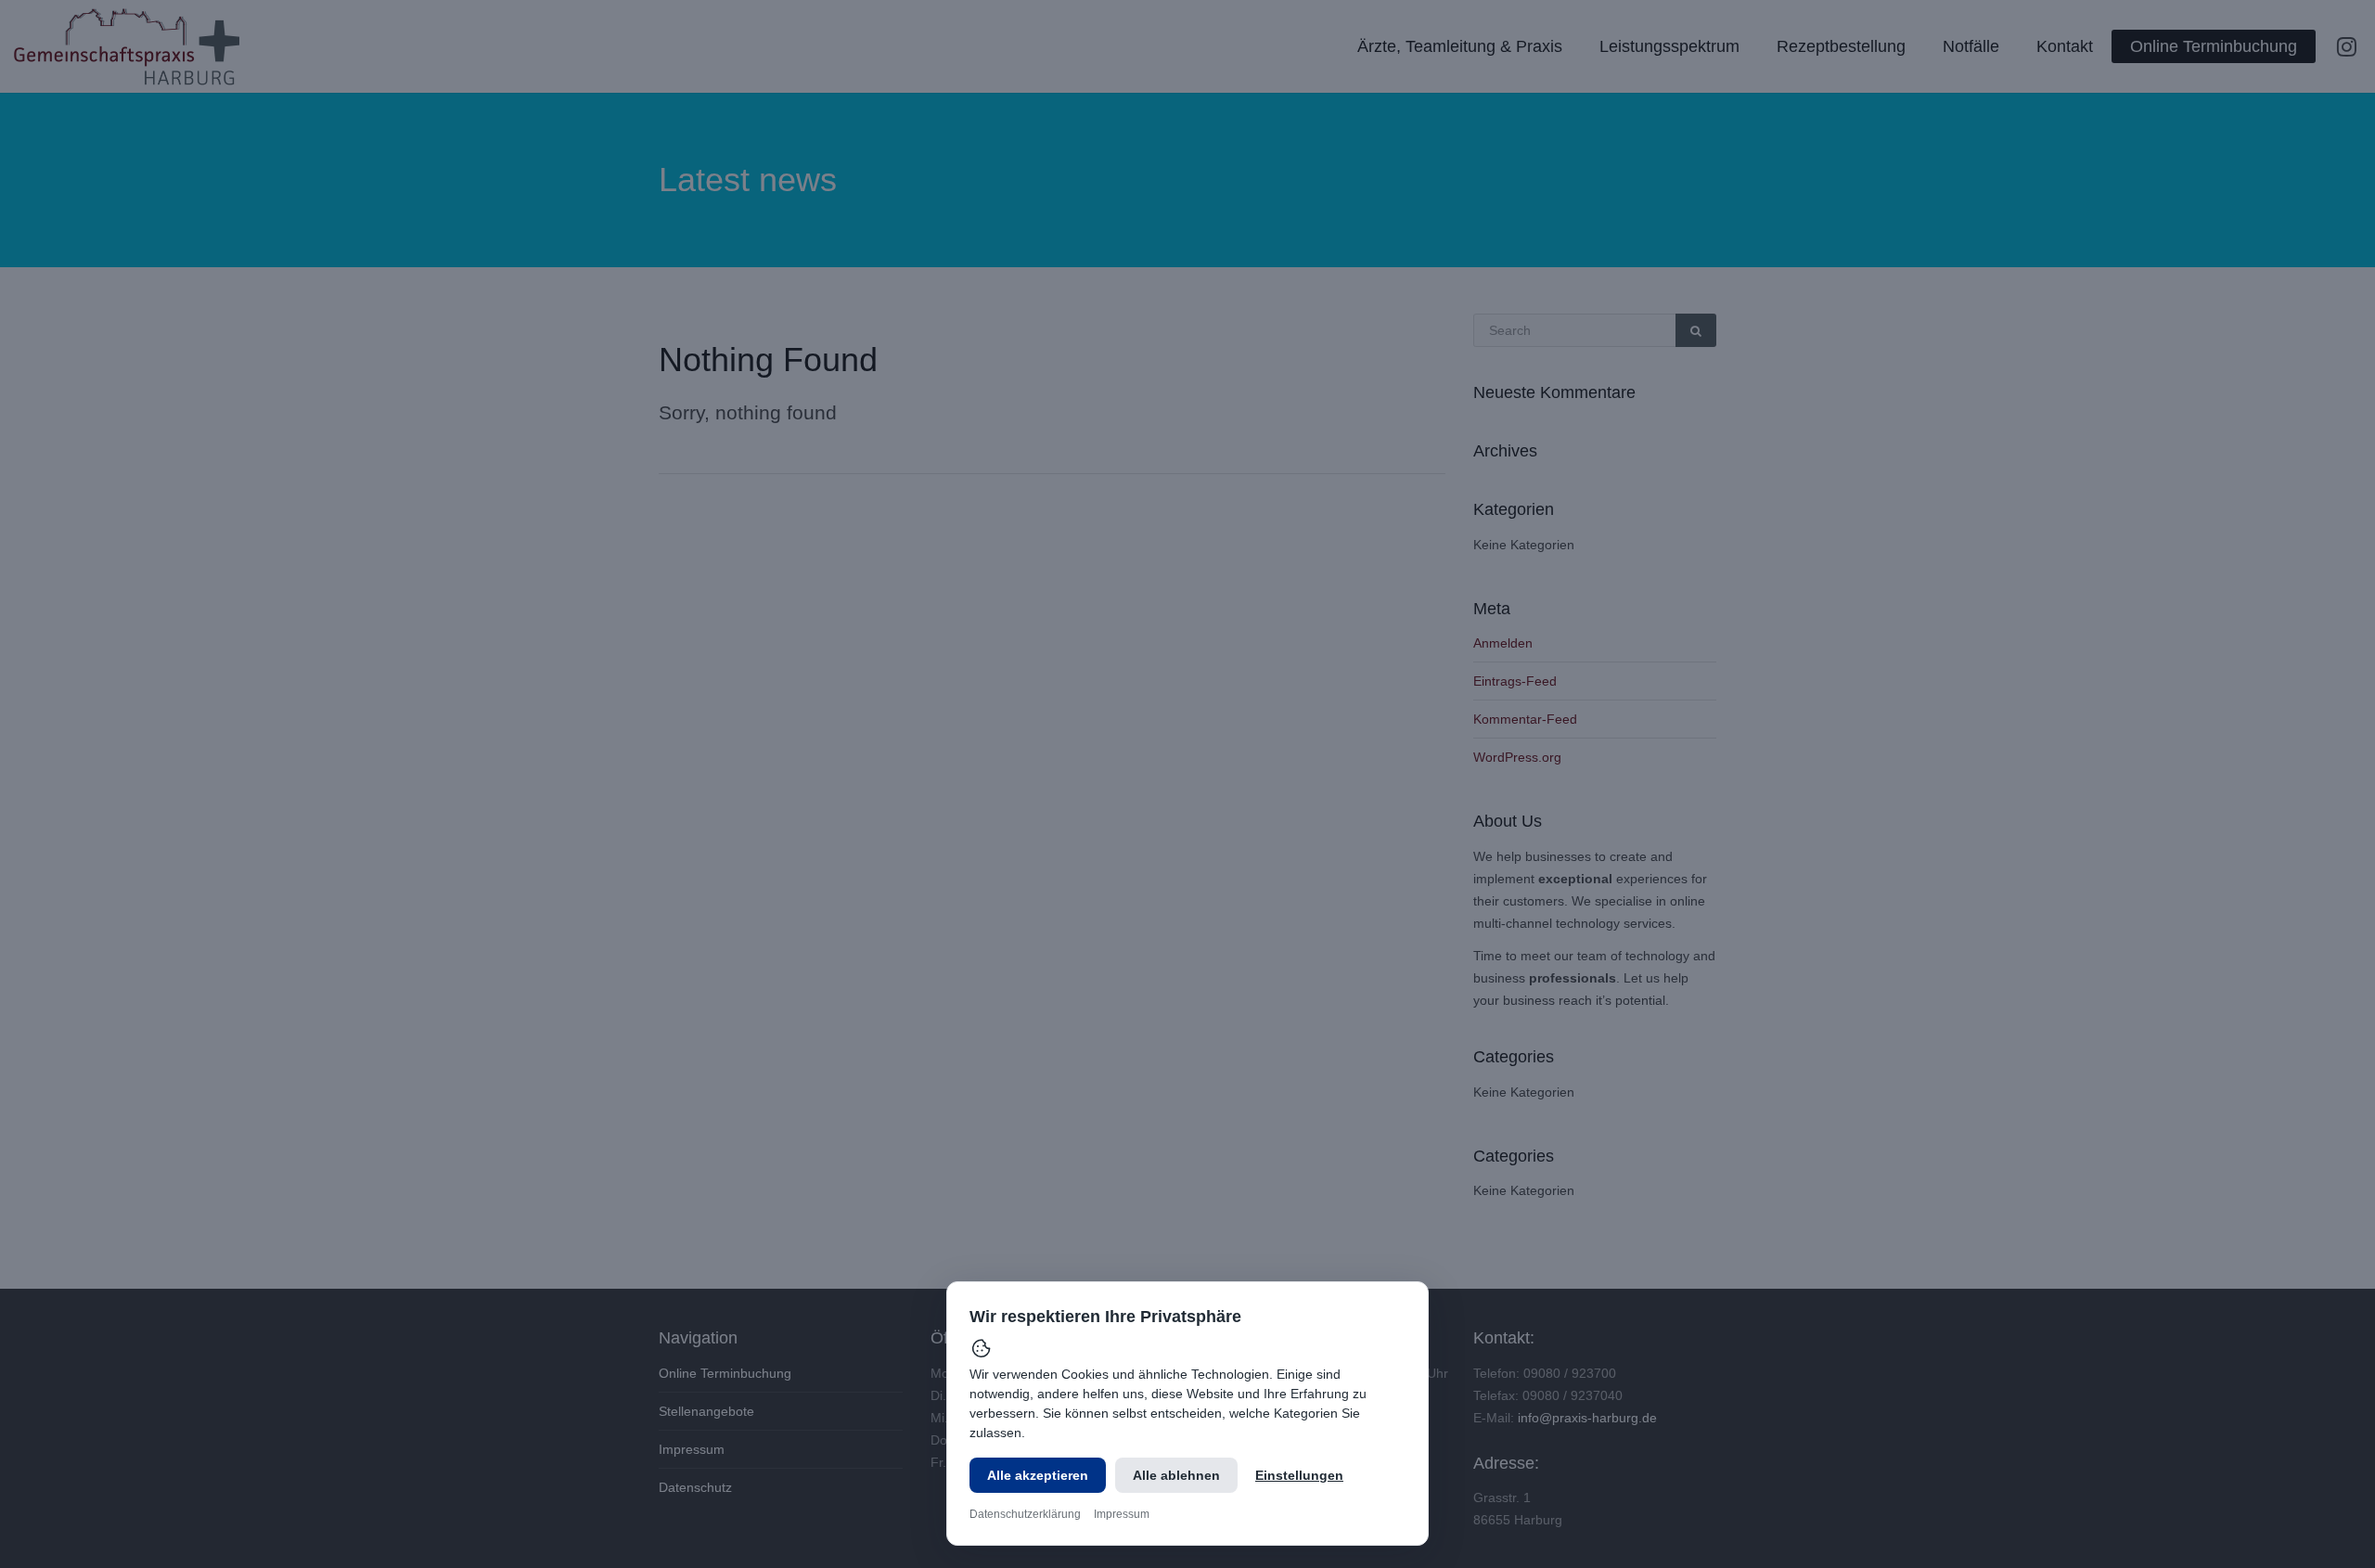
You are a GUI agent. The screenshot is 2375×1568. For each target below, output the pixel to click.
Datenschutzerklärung (1025, 1514)
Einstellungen (1299, 1475)
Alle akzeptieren (1038, 1475)
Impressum (1122, 1514)
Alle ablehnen (1176, 1475)
